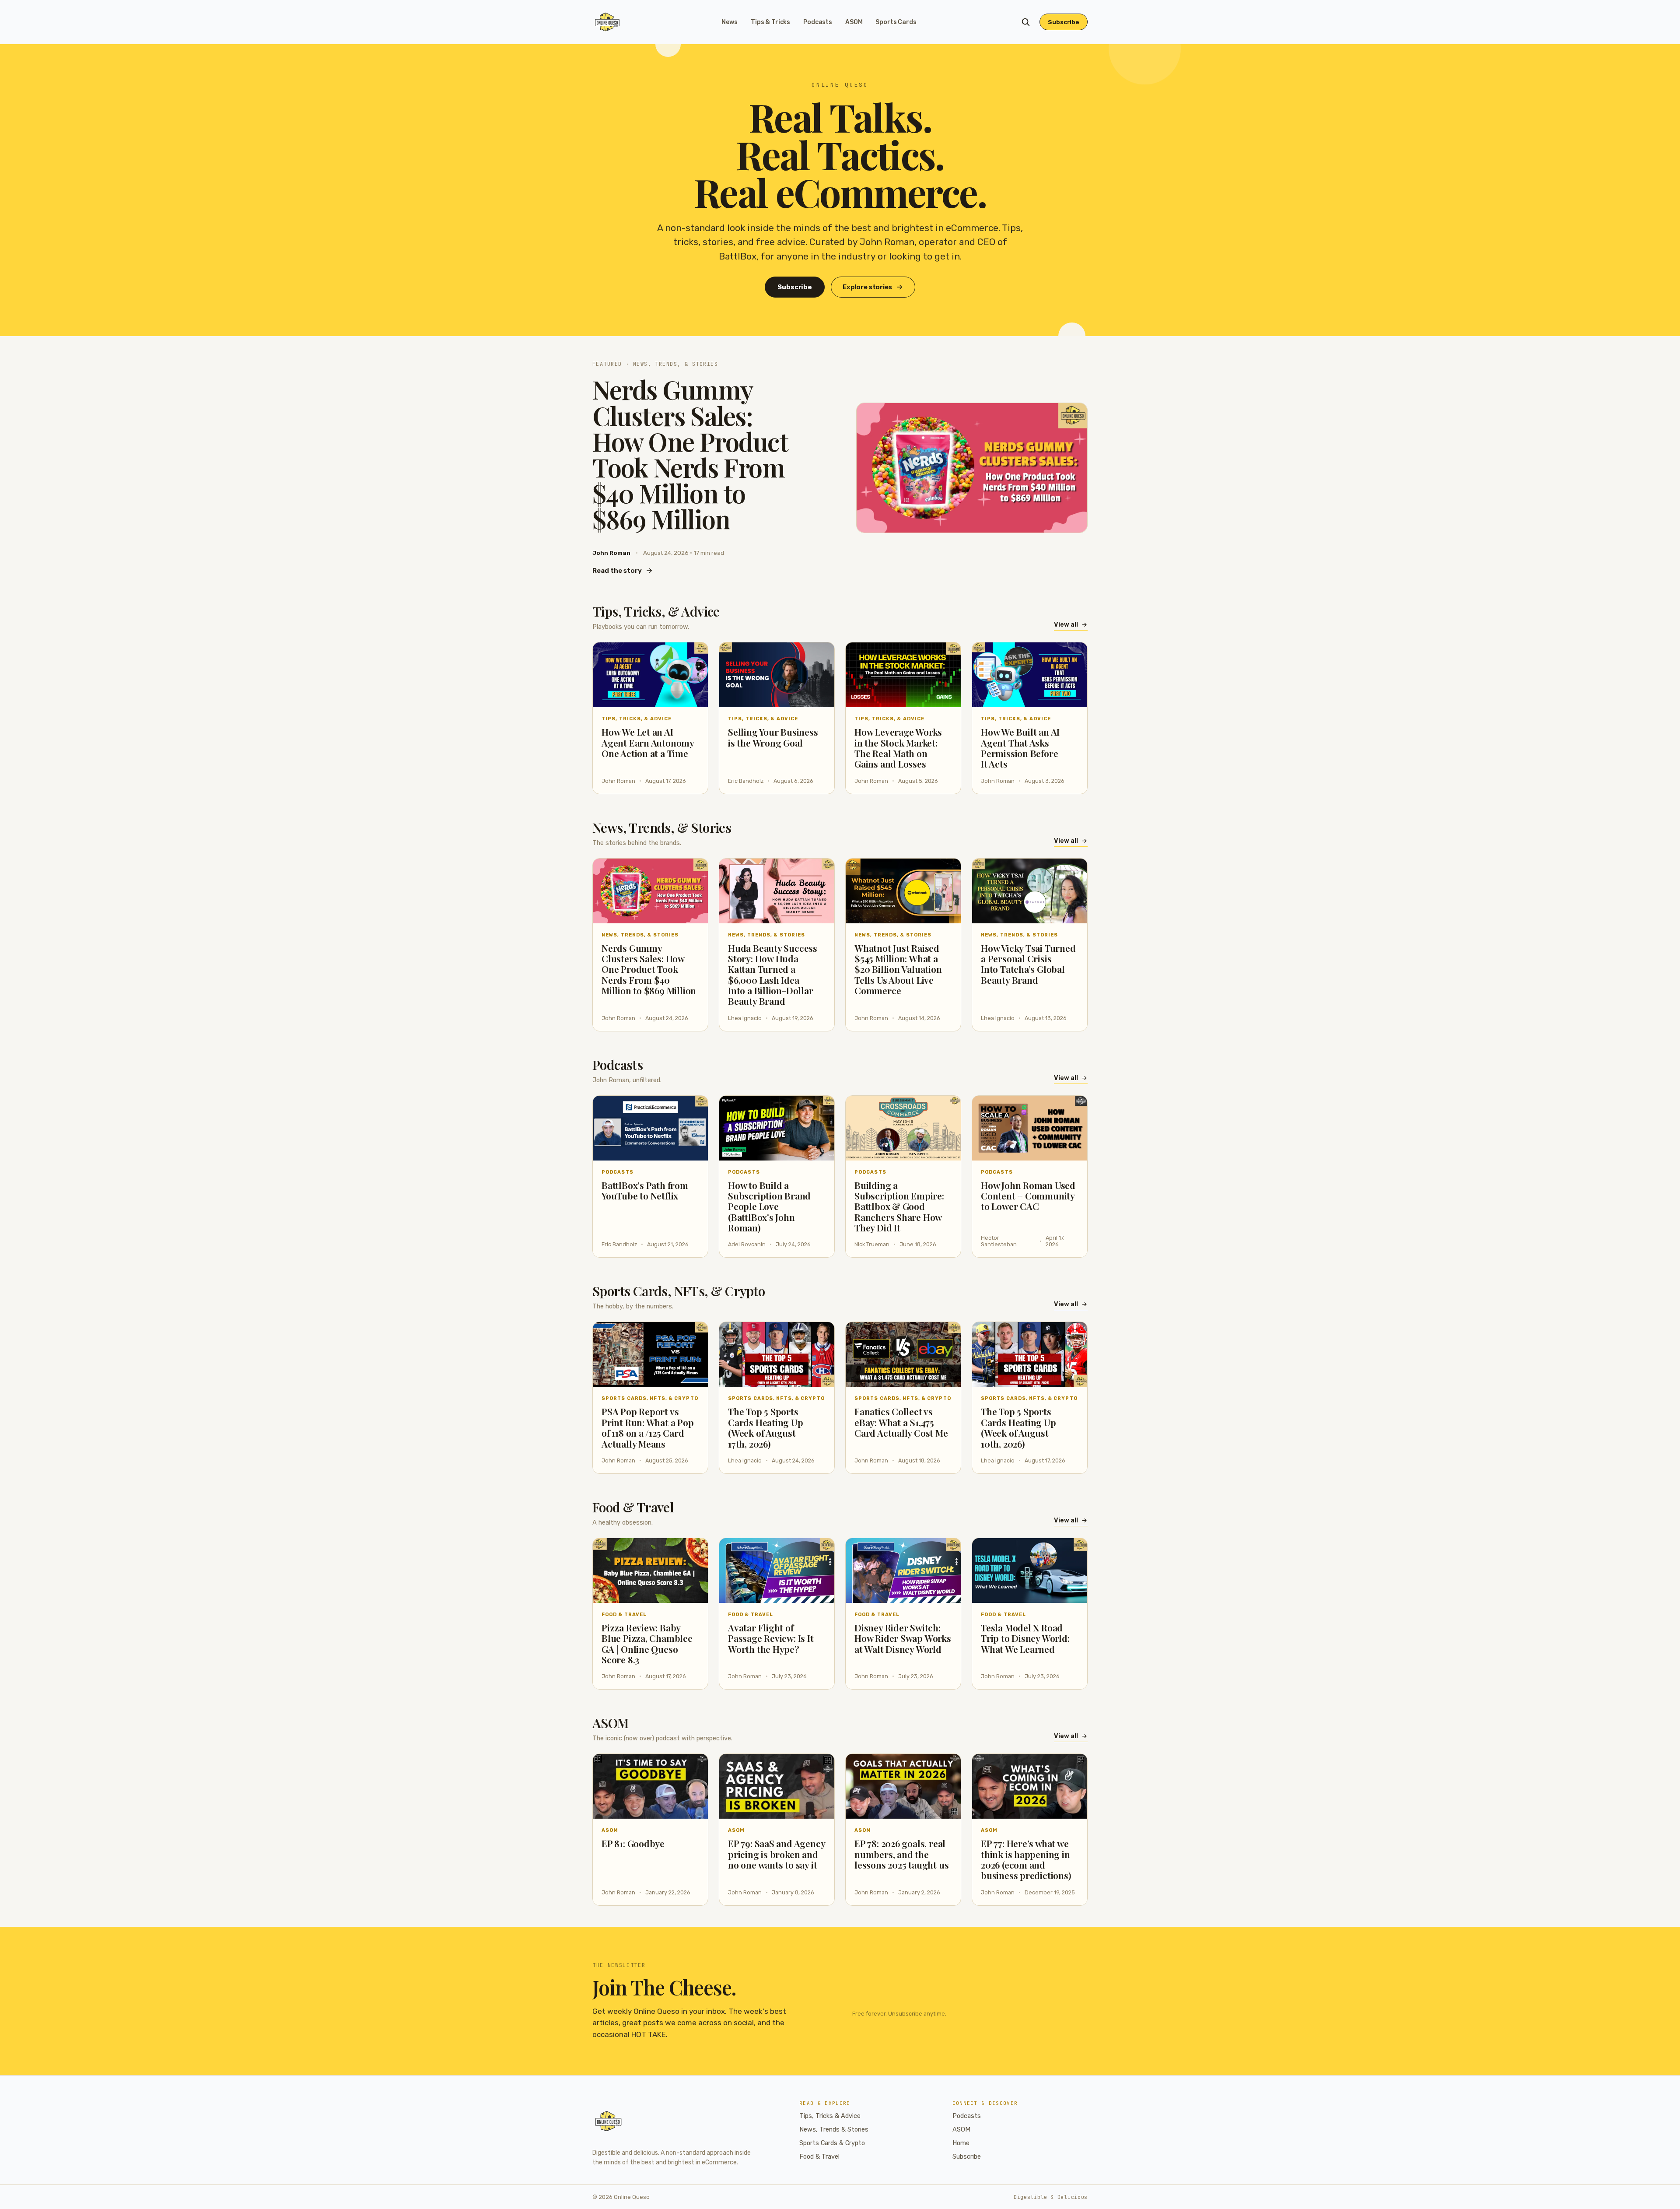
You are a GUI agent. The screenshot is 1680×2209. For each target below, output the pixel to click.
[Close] (893, 1038)
